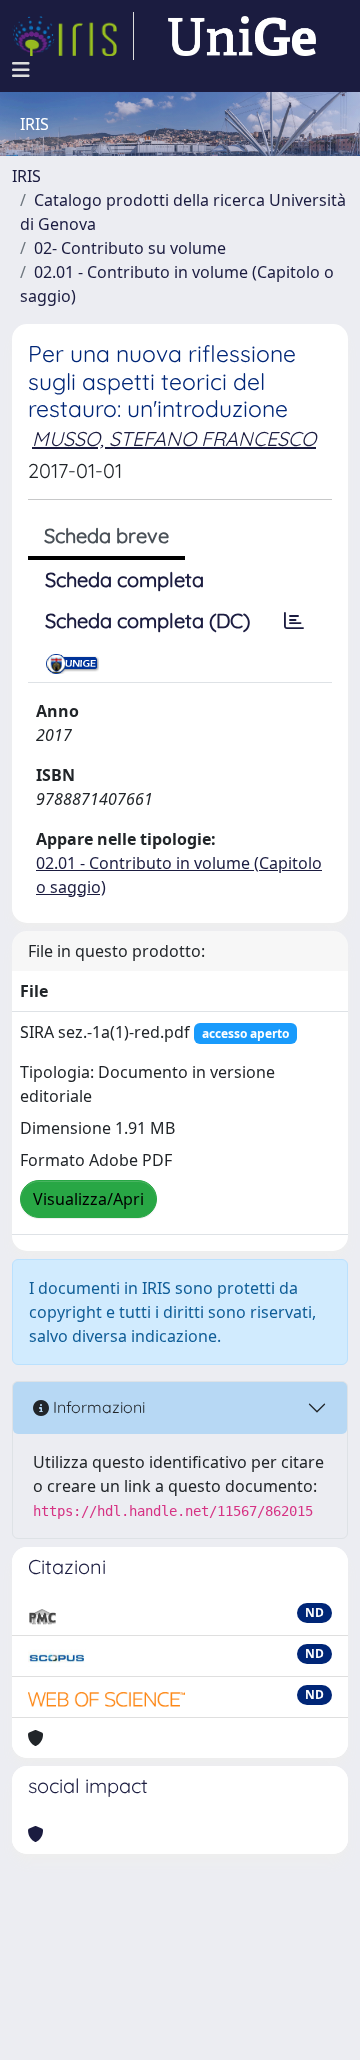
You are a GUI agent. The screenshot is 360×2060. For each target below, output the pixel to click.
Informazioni (97, 1407)
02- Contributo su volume (130, 248)
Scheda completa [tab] (124, 579)
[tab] (294, 621)
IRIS (26, 176)
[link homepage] (73, 36)
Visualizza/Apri (88, 1199)
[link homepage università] (242, 36)
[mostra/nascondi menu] (21, 70)
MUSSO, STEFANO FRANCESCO (174, 438)
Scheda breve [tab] (106, 535)
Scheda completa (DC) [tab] (147, 620)
